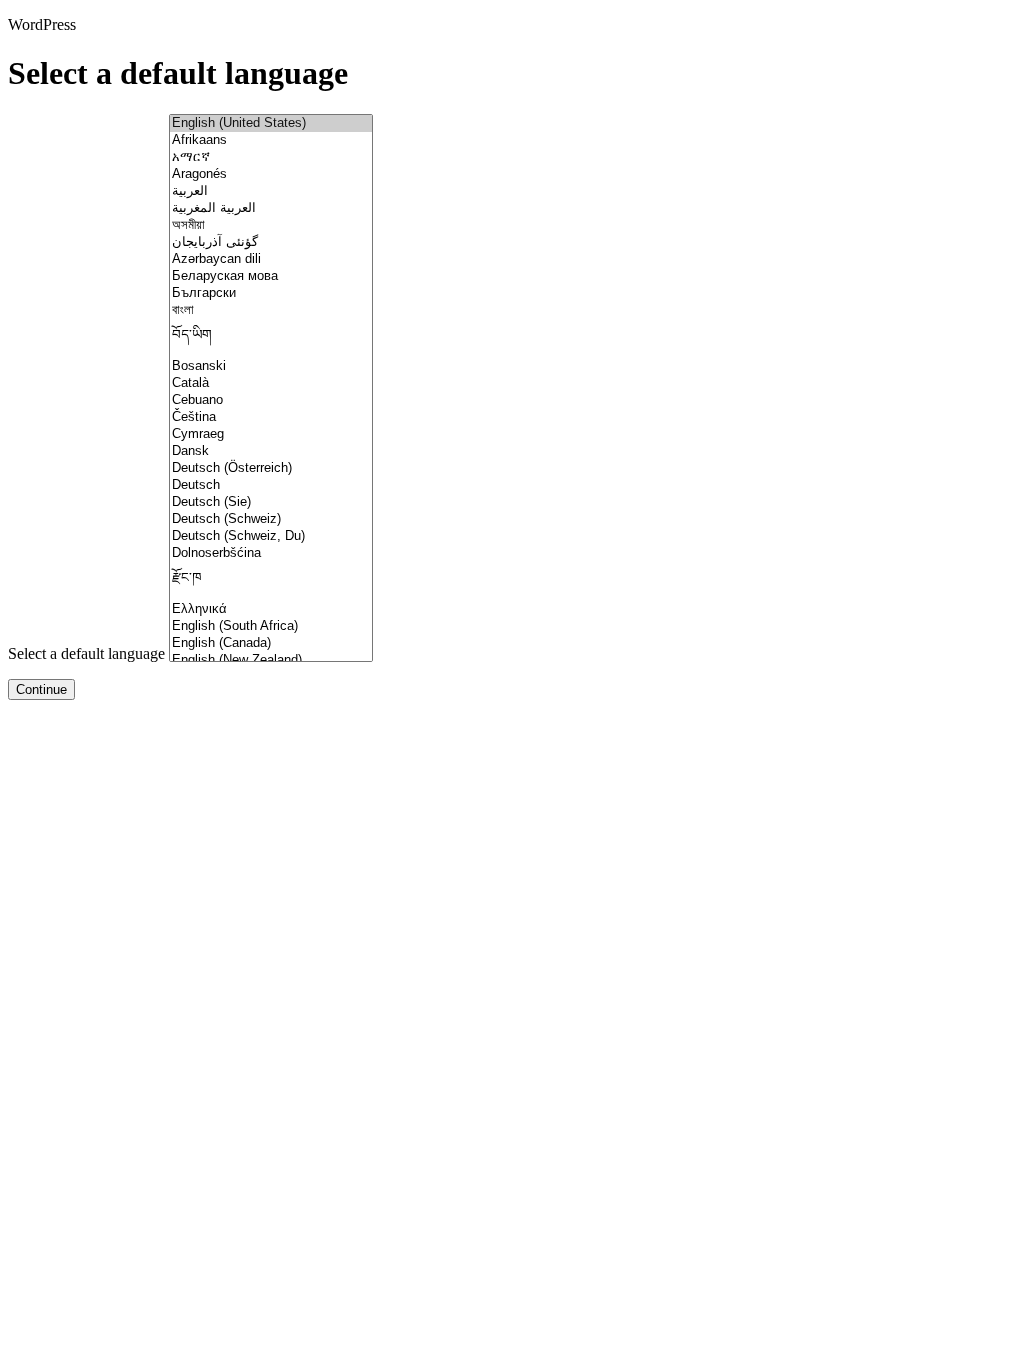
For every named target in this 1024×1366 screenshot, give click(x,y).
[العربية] (271, 191)
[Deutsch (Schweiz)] (271, 519)
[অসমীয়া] (271, 225)
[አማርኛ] (271, 157)
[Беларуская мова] (271, 276)
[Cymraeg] (271, 434)
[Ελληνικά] (271, 609)
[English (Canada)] (271, 643)
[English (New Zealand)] (271, 660)
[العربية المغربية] (271, 208)
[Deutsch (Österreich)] (271, 468)
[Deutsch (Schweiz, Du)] (271, 536)
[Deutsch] (271, 485)
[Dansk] (271, 451)
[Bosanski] (271, 366)
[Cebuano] (271, 400)
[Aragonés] (271, 174)
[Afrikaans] (271, 140)
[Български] (271, 293)
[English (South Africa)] (271, 626)
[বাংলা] (271, 310)
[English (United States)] (271, 123)
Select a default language (86, 653)
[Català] (271, 383)
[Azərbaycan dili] (271, 259)
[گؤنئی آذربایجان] (271, 242)
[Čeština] (271, 417)
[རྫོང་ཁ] (271, 581)
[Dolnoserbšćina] (271, 553)
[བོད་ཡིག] (271, 338)
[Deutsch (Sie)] (271, 502)
